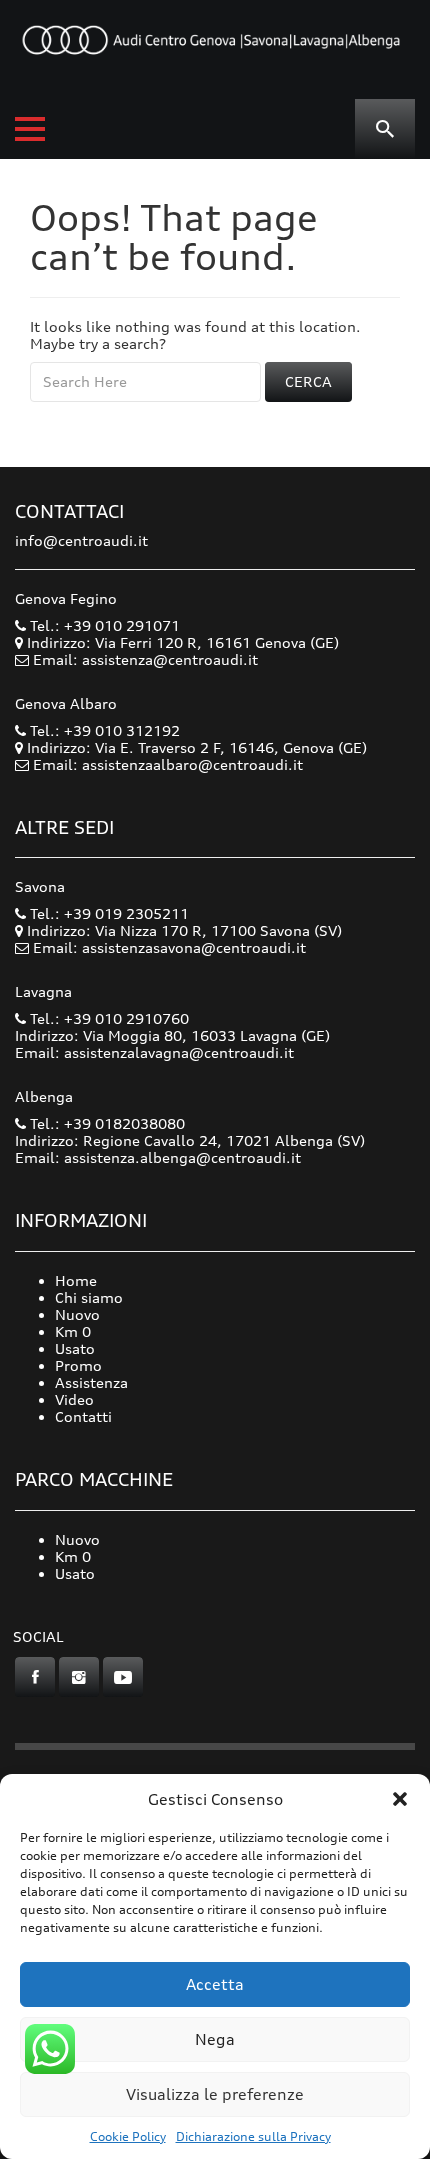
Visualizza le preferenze (215, 2094)
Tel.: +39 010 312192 (103, 730)
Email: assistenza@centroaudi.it (145, 659)
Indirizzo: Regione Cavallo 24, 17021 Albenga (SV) (190, 1140)
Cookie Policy (128, 2136)
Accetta (215, 1984)
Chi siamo (89, 1297)
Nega (215, 2039)
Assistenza (91, 1382)
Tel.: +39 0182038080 (105, 1123)
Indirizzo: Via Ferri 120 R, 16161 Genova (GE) (181, 642)
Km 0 (73, 1331)
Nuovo (77, 1314)
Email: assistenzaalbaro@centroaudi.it (168, 764)
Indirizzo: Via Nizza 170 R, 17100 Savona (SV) (182, 930)
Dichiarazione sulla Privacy (253, 2136)
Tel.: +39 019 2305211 (107, 913)
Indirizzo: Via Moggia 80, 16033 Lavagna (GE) (172, 1035)
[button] (400, 1799)
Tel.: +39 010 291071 (103, 625)
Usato (75, 1348)
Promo (78, 1365)
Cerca (308, 381)
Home (76, 1280)
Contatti (83, 1416)
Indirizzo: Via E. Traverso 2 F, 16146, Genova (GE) (195, 747)
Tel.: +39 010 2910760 (107, 1018)
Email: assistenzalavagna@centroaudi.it (154, 1052)
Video (74, 1399)
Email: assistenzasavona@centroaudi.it (169, 947)
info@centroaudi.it (81, 540)
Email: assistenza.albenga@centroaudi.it (158, 1157)
